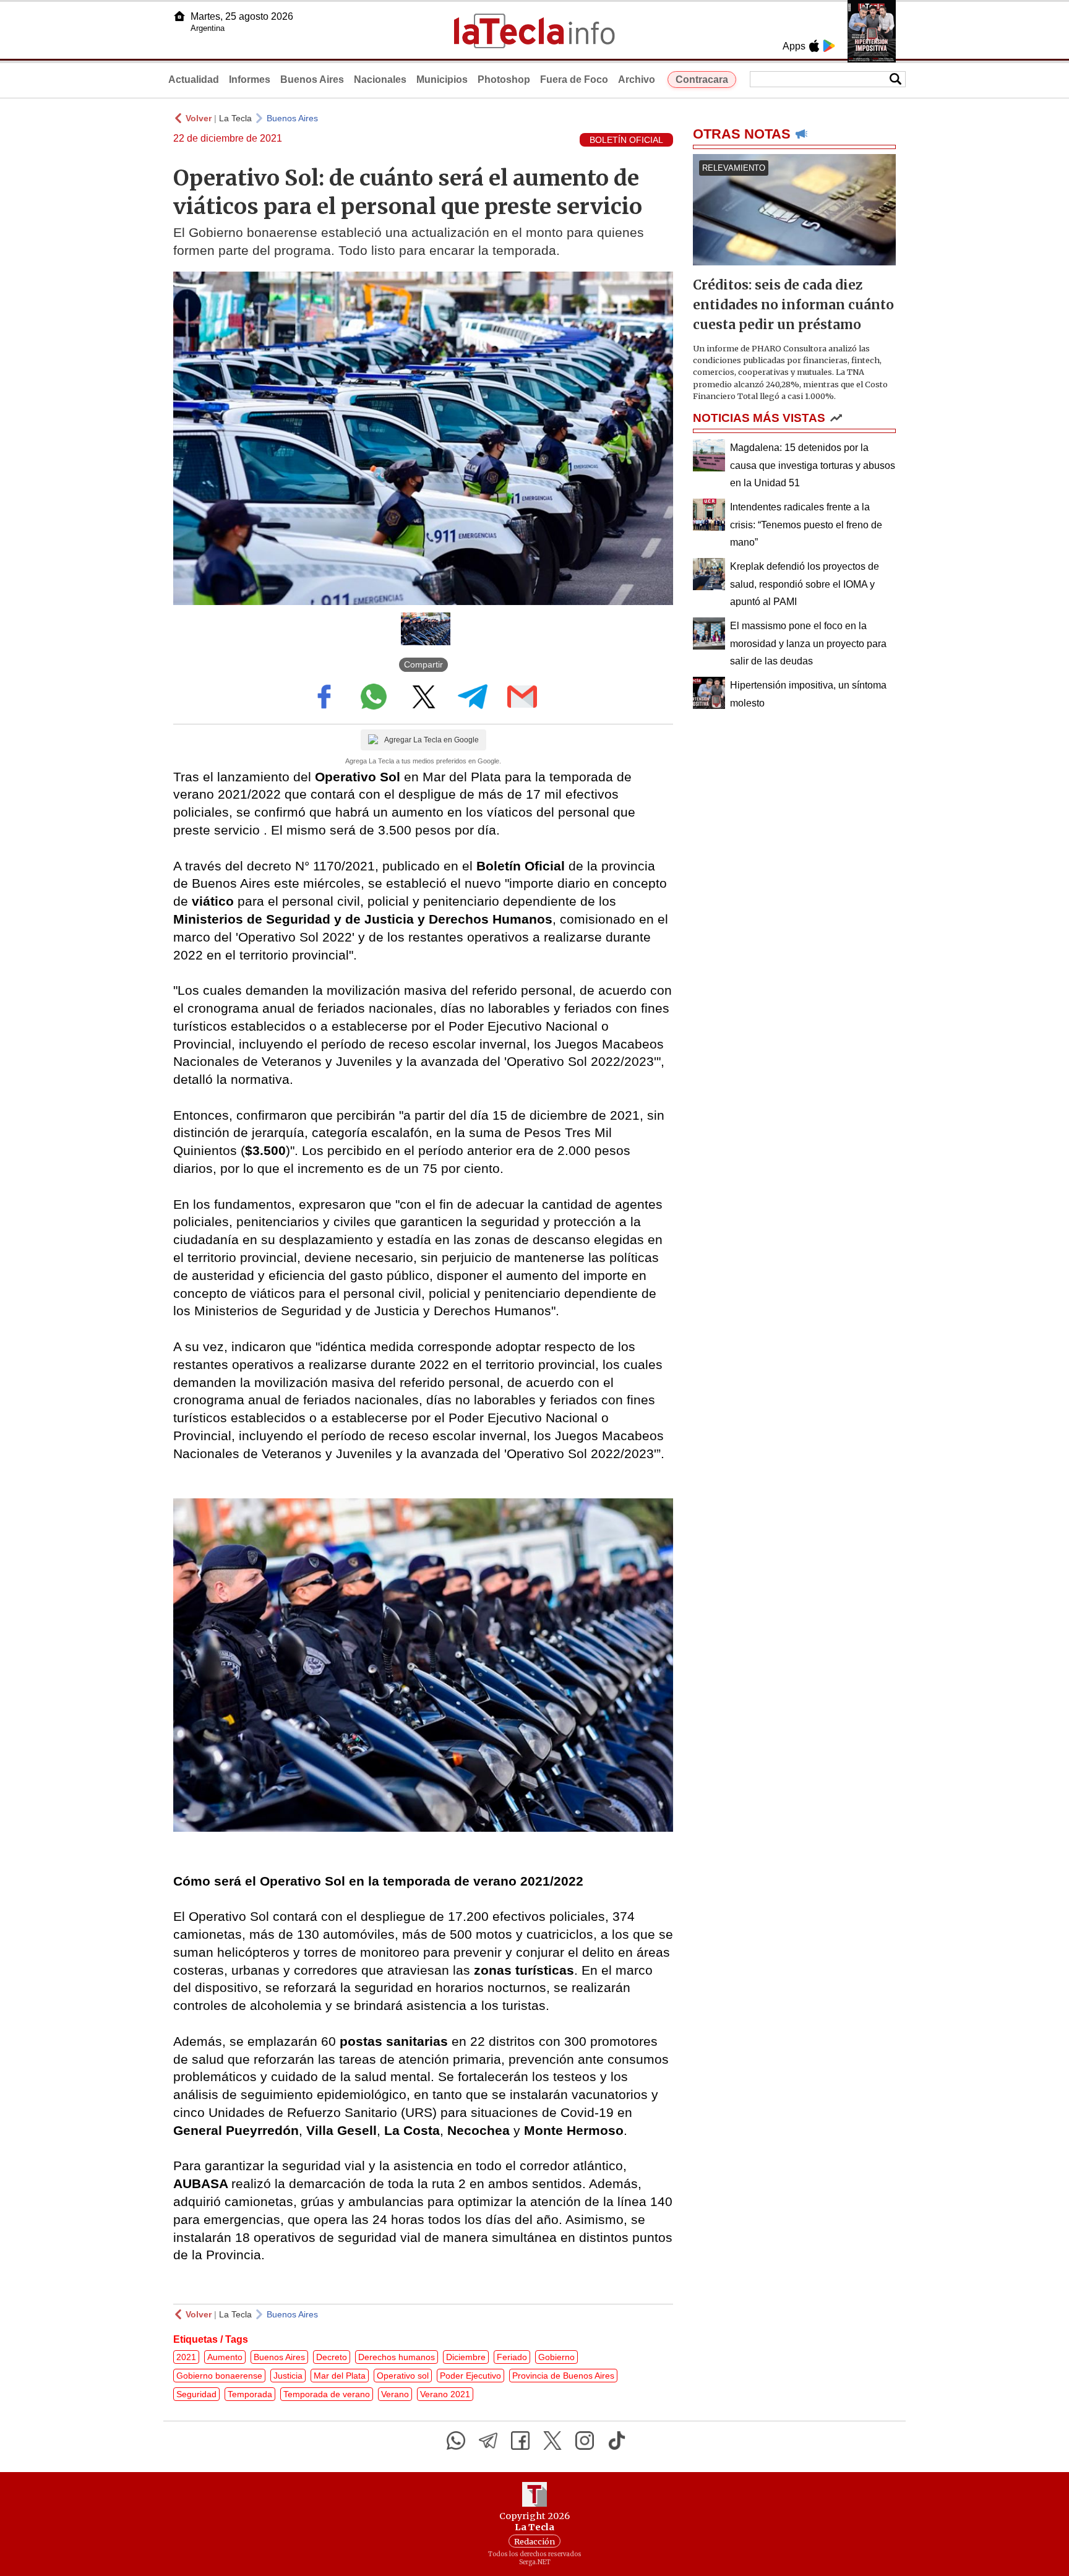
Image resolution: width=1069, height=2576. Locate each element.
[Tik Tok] (617, 2441)
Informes (250, 79)
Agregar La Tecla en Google (431, 740)
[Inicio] (179, 16)
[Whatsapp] (456, 2441)
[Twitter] (552, 2441)
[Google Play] (829, 46)
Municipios (442, 79)
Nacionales (380, 79)
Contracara (702, 79)
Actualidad (194, 79)
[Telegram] (488, 2441)
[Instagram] (585, 2441)
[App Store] (814, 46)
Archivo (637, 79)
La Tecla (235, 118)
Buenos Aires (312, 79)
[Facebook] (520, 2441)
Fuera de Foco (574, 79)
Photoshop (504, 79)
